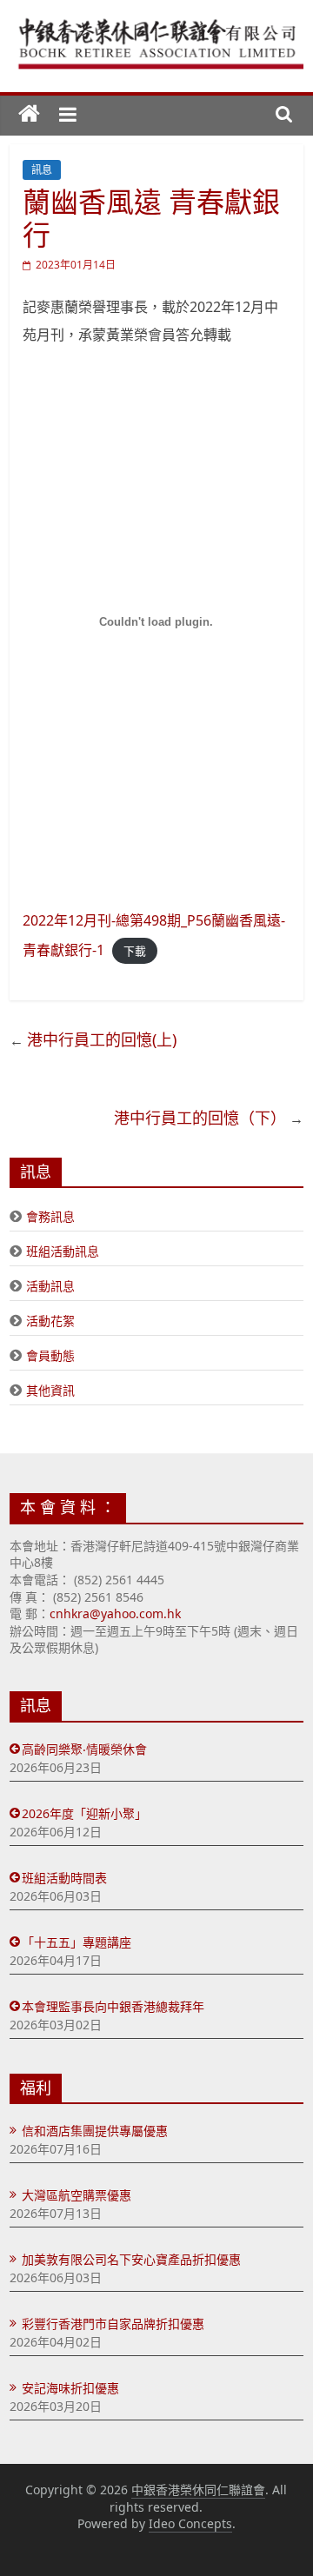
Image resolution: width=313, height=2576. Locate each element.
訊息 (42, 170)
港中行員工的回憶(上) (102, 1039)
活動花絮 (50, 1321)
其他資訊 (50, 1390)
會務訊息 (50, 1216)
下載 (135, 951)
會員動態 (50, 1355)
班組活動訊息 (63, 1251)
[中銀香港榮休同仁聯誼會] (29, 115)
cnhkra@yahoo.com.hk (115, 1613)
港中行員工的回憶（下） (200, 1118)
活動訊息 (50, 1286)
